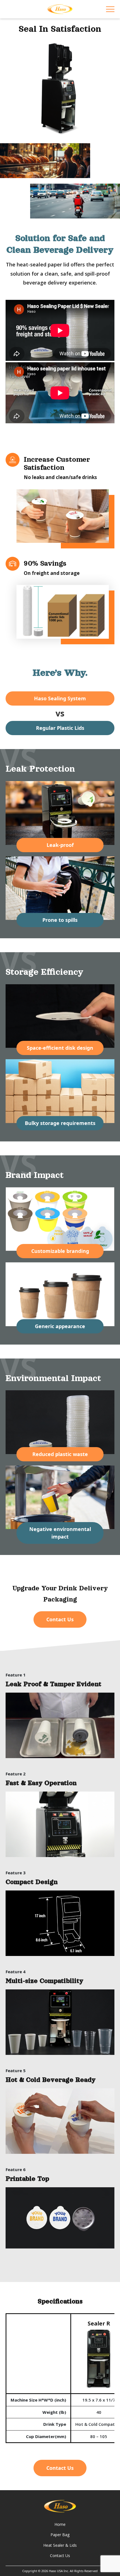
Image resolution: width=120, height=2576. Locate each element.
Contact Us (60, 1619)
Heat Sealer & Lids (60, 2545)
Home (60, 2524)
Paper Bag (60, 2535)
